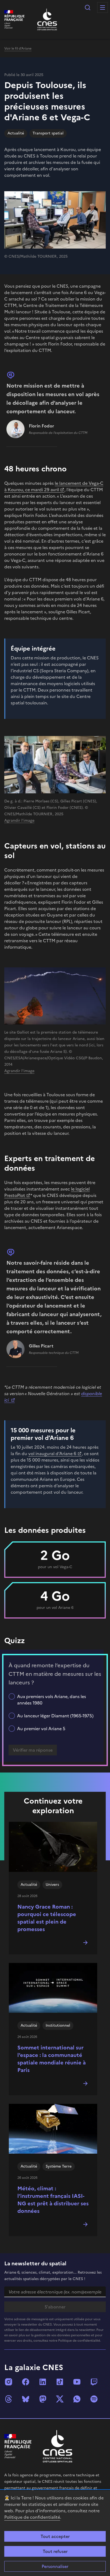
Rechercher (88, 7)
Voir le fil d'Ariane (18, 48)
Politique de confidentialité (32, 2517)
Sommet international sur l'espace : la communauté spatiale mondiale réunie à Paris (52, 2059)
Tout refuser (55, 2551)
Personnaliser (55, 2566)
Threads (9, 2399)
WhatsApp (77, 2399)
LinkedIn (43, 2382)
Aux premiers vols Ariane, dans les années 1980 (52, 1700)
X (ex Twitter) (60, 2399)
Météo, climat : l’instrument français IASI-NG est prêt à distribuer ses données (53, 2200)
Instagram (9, 2382)
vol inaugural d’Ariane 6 (52, 1454)
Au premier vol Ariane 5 (41, 1729)
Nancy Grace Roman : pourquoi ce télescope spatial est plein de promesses (47, 1918)
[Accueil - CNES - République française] (58, 2446)
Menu (103, 7)
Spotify (94, 2399)
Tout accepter (55, 2536)
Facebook (26, 2382)
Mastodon (43, 2399)
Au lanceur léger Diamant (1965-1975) (55, 1716)
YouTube (77, 2382)
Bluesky (26, 2399)
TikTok (60, 2382)
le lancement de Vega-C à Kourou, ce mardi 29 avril (54, 486)
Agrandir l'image (19, 821)
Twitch (94, 2382)
